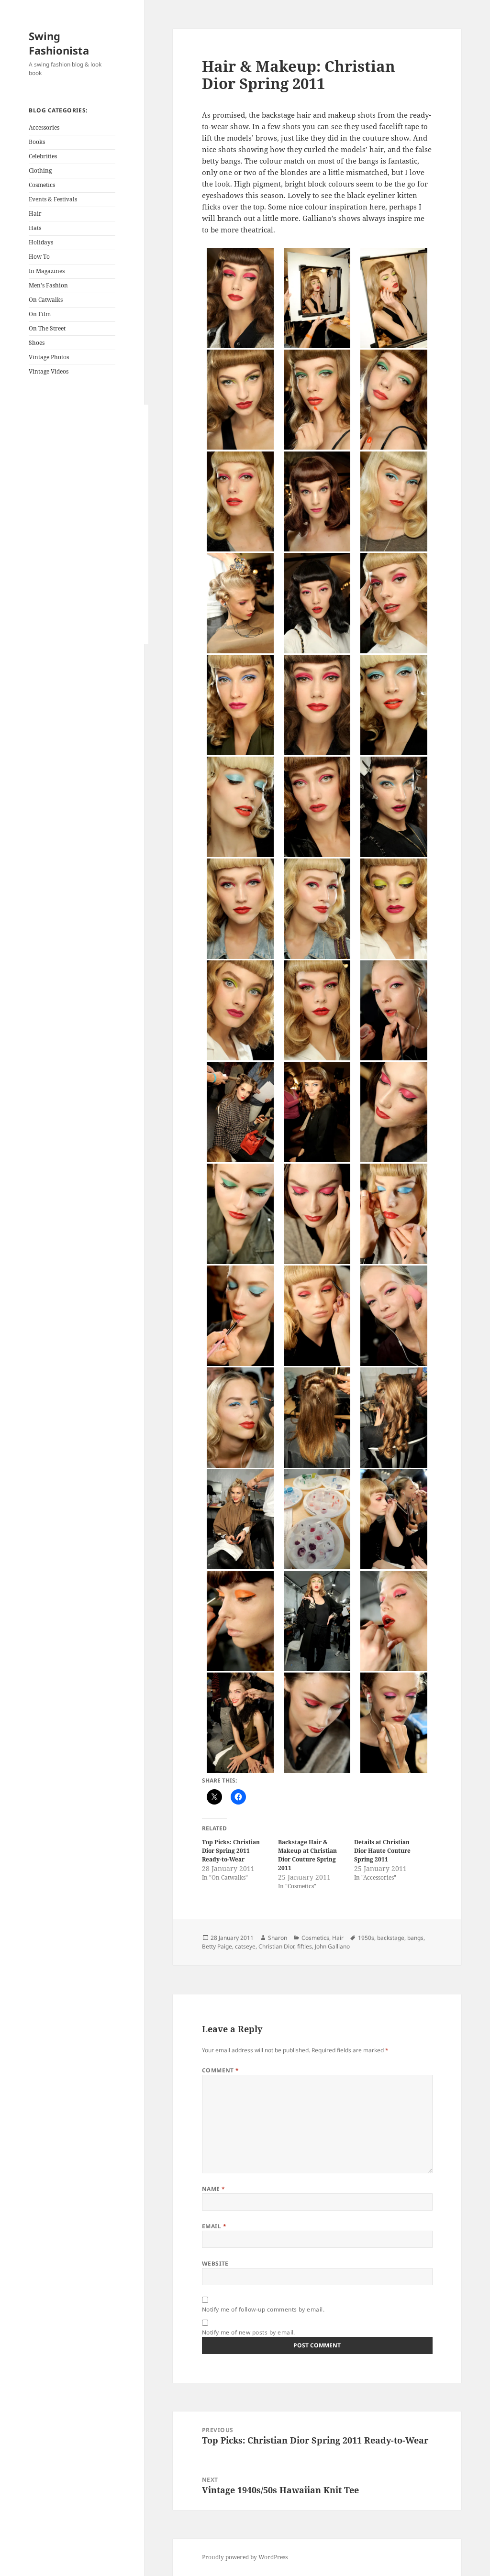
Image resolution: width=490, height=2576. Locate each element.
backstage (391, 1938)
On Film (40, 314)
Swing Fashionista (59, 43)
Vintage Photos (49, 357)
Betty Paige (217, 1946)
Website (215, 2263)
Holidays (41, 242)
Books (37, 142)
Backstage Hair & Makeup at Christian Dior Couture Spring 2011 (307, 1855)
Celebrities (43, 156)
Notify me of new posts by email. (249, 2332)
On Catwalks (46, 300)
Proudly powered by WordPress (245, 2557)
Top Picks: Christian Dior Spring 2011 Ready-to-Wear (231, 1851)
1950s (366, 1938)
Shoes (37, 343)
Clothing (40, 171)
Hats (35, 228)
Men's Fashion (48, 285)
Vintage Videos (49, 371)
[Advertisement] (89, 524)
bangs (415, 1938)
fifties (305, 1946)
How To (39, 257)
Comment (221, 2070)
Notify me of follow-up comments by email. (263, 2309)
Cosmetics (42, 185)
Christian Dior (276, 1946)
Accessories (44, 127)
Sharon (278, 1938)
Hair (35, 214)
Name (214, 2189)
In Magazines (47, 271)
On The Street (47, 328)
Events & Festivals (53, 199)
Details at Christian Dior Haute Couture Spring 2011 (382, 1851)
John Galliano (332, 1946)
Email (214, 2226)
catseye (245, 1946)
